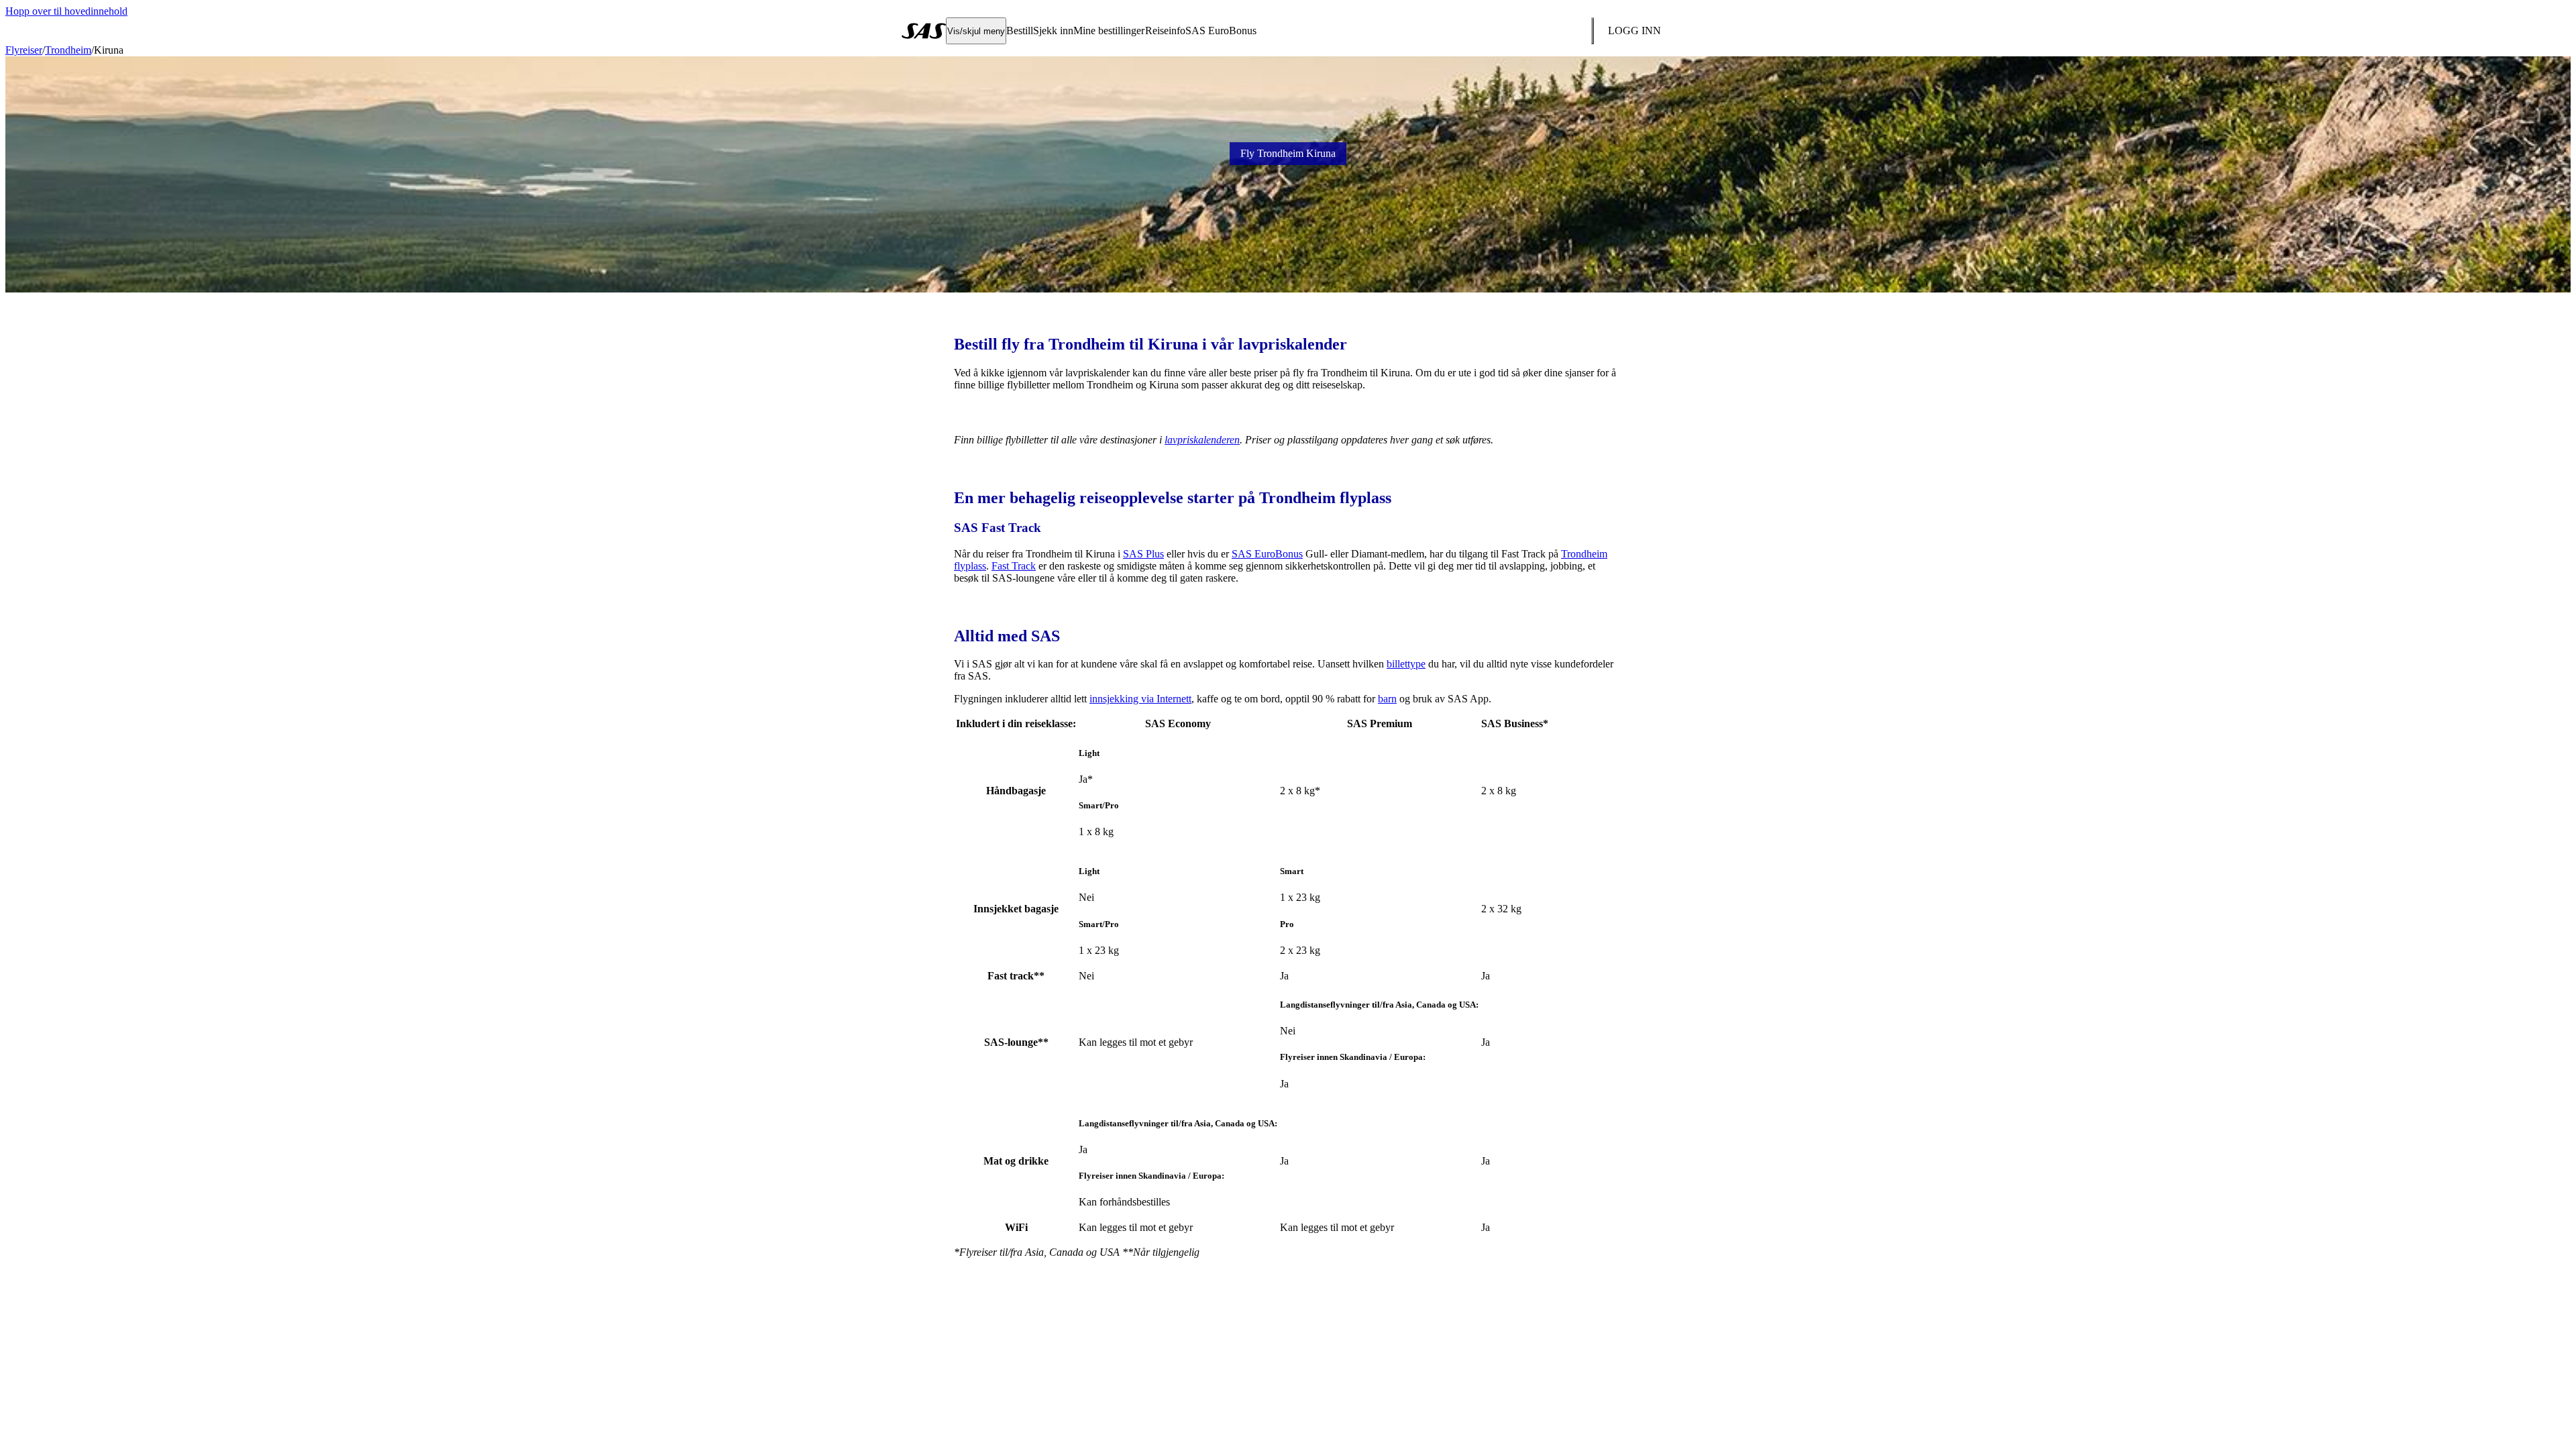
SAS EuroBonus (1267, 554)
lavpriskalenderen (1202, 440)
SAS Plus (1143, 554)
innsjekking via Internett (1140, 699)
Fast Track (1014, 566)
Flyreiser (24, 50)
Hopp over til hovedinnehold (66, 11)
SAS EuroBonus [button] (1221, 31)
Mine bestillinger (1109, 31)
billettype (1406, 664)
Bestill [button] (1020, 31)
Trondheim (68, 50)
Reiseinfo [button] (1165, 31)
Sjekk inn (1053, 31)
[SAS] (924, 31)
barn (1387, 699)
